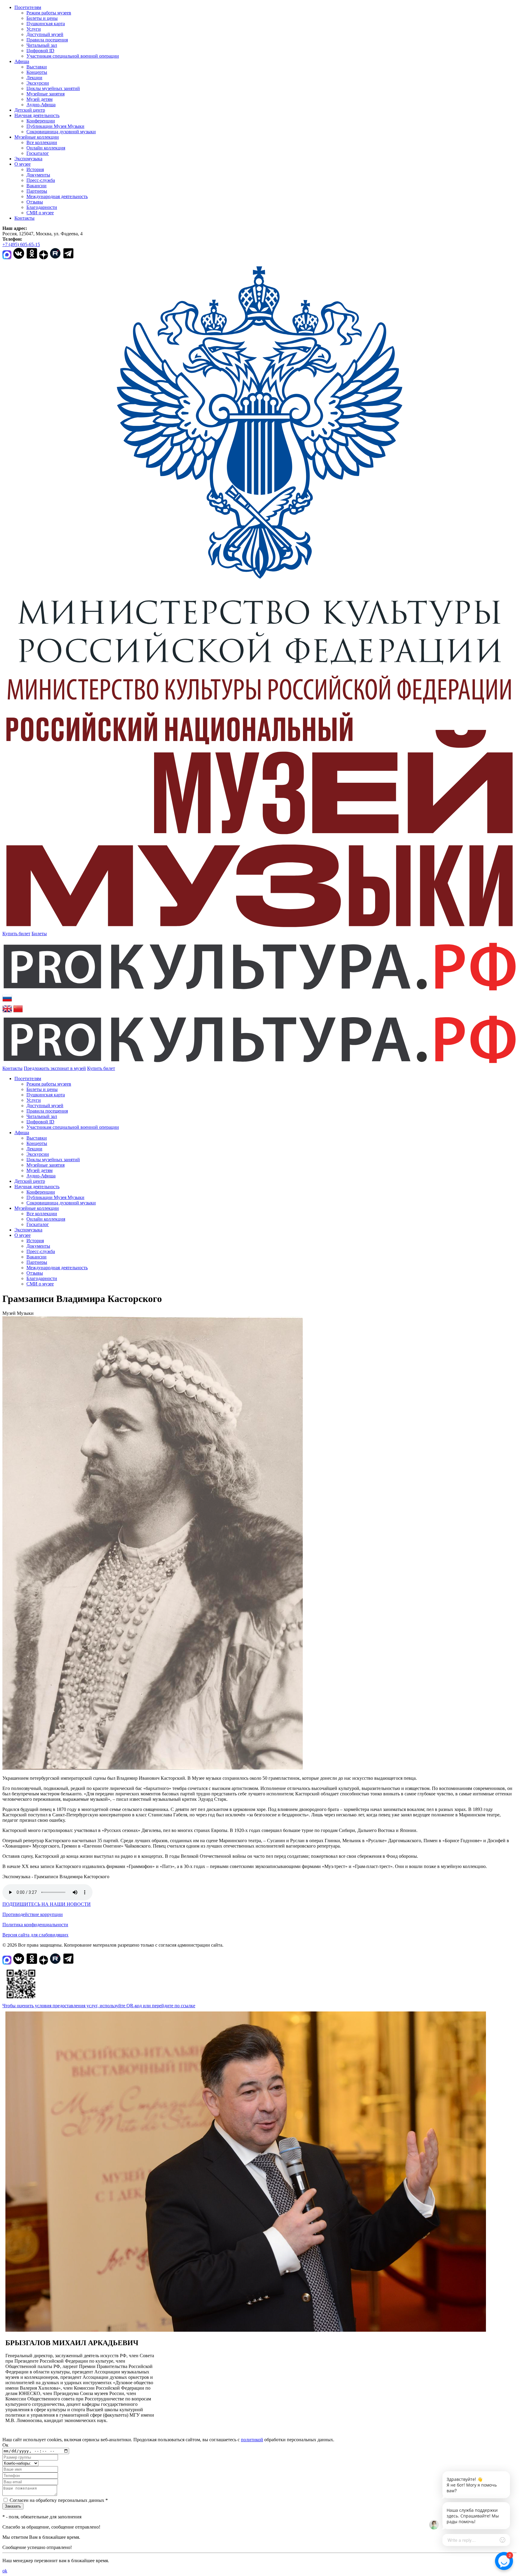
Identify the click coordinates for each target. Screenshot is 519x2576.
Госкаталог (38, 153)
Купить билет (16, 934)
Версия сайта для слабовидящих (35, 1935)
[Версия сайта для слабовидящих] (120, 1068)
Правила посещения (47, 40)
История (35, 169)
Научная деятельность (37, 115)
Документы (38, 175)
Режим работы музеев (49, 13)
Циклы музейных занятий (53, 88)
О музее (23, 164)
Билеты (39, 934)
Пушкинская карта (46, 24)
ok (5, 2571)
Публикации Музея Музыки (55, 126)
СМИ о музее (40, 213)
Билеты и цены (42, 18)
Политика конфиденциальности (35, 1925)
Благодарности (42, 207)
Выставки (37, 67)
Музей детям (39, 99)
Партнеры (37, 191)
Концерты (37, 72)
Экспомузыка (28, 159)
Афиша (22, 61)
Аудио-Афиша (41, 105)
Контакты (24, 218)
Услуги (34, 29)
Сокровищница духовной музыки (61, 132)
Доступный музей (45, 34)
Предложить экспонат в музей (55, 1068)
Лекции (34, 78)
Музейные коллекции (37, 137)
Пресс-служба (41, 180)
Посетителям (28, 7)
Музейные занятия (46, 94)
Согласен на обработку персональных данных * (59, 2500)
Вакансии (36, 186)
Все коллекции (42, 142)
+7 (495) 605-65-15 (21, 244)
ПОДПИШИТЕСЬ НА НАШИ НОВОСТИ (47, 1904)
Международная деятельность (57, 196)
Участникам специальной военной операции (73, 56)
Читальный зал (42, 45)
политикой (252, 2440)
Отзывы (35, 202)
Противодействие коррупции (33, 1914)
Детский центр (30, 110)
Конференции (41, 121)
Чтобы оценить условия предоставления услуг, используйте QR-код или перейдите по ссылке (99, 2006)
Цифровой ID (40, 51)
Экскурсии (38, 83)
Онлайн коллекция (46, 148)
